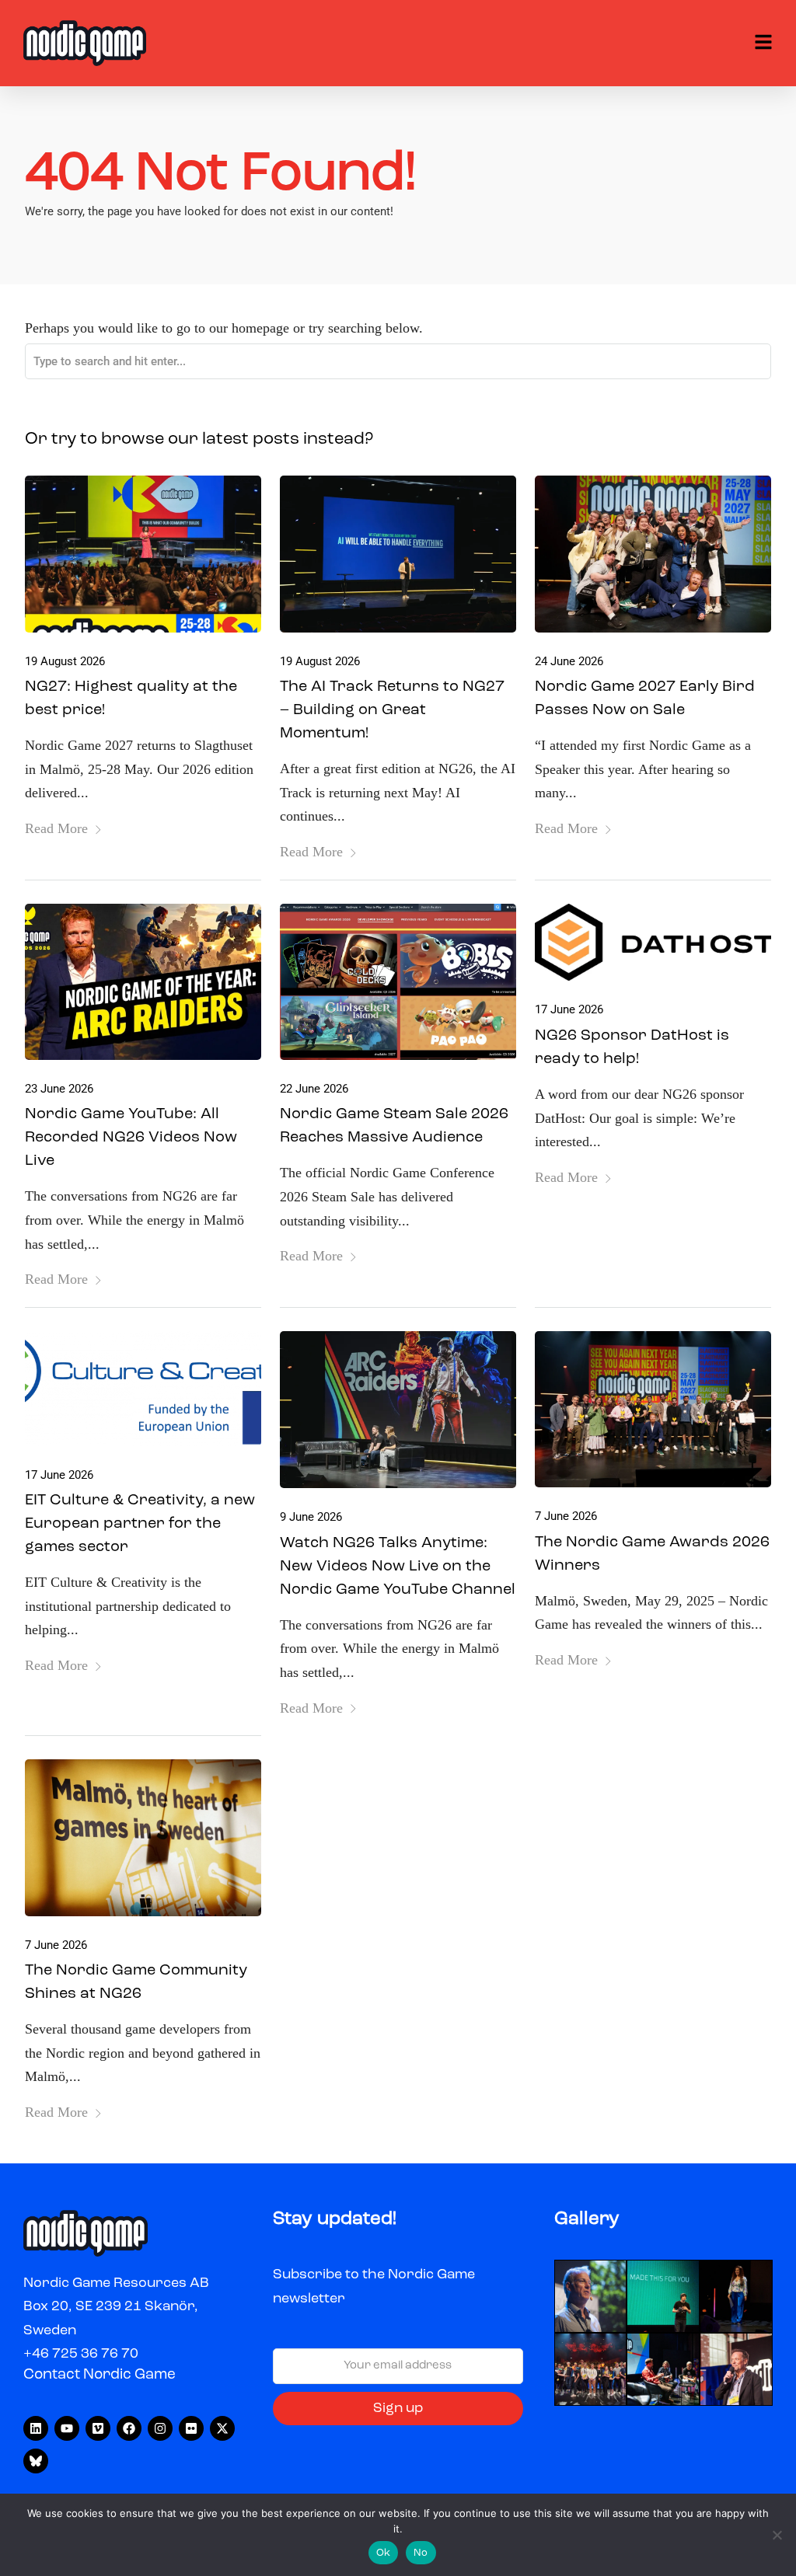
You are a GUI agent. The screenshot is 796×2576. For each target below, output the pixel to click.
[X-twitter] (222, 2428)
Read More (56, 828)
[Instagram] (160, 2428)
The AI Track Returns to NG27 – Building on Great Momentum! (392, 710)
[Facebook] (129, 2428)
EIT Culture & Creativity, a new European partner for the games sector (140, 1524)
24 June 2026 (569, 661)
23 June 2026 (59, 1089)
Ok (384, 2553)
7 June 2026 (566, 1516)
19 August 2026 (65, 661)
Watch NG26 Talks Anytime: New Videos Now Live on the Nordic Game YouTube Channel (398, 1567)
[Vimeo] (98, 2428)
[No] (777, 2535)
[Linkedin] (36, 2428)
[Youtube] (67, 2428)
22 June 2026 (314, 1089)
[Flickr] (191, 2428)
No (421, 2553)
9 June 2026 (311, 1517)
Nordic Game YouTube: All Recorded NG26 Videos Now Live (131, 1138)
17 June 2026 (569, 1009)
